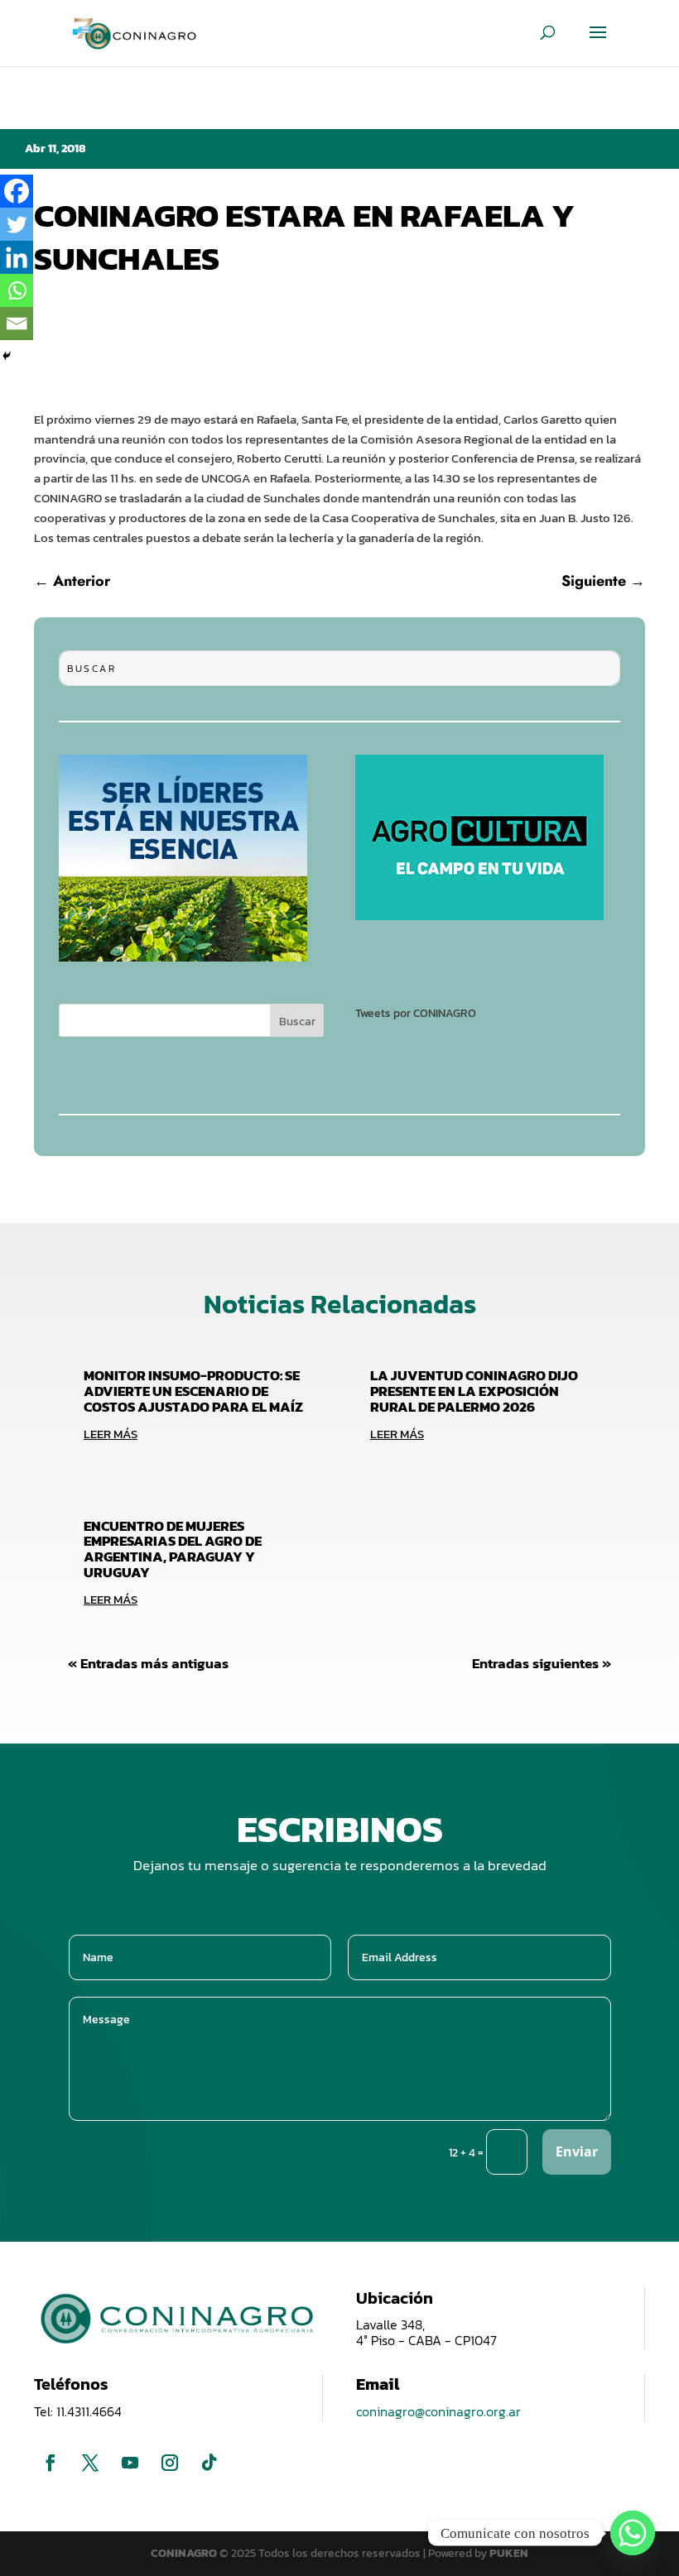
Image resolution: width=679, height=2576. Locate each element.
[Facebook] (17, 191)
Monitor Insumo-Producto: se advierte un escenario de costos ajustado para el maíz (193, 1391)
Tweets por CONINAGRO (416, 1013)
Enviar (577, 2151)
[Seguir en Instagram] (170, 2463)
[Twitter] (17, 224)
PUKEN (509, 2553)
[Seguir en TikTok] (209, 2463)
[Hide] (7, 356)
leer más (111, 1434)
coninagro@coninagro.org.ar (438, 2411)
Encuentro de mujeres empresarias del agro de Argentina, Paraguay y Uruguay (173, 1549)
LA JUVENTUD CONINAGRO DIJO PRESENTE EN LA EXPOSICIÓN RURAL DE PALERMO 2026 (474, 1391)
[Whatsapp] (17, 290)
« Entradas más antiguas (148, 1663)
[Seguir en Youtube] (130, 2463)
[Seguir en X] (90, 2463)
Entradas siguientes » (542, 1663)
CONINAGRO (185, 2553)
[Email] (17, 324)
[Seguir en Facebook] (51, 2463)
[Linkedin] (17, 257)
